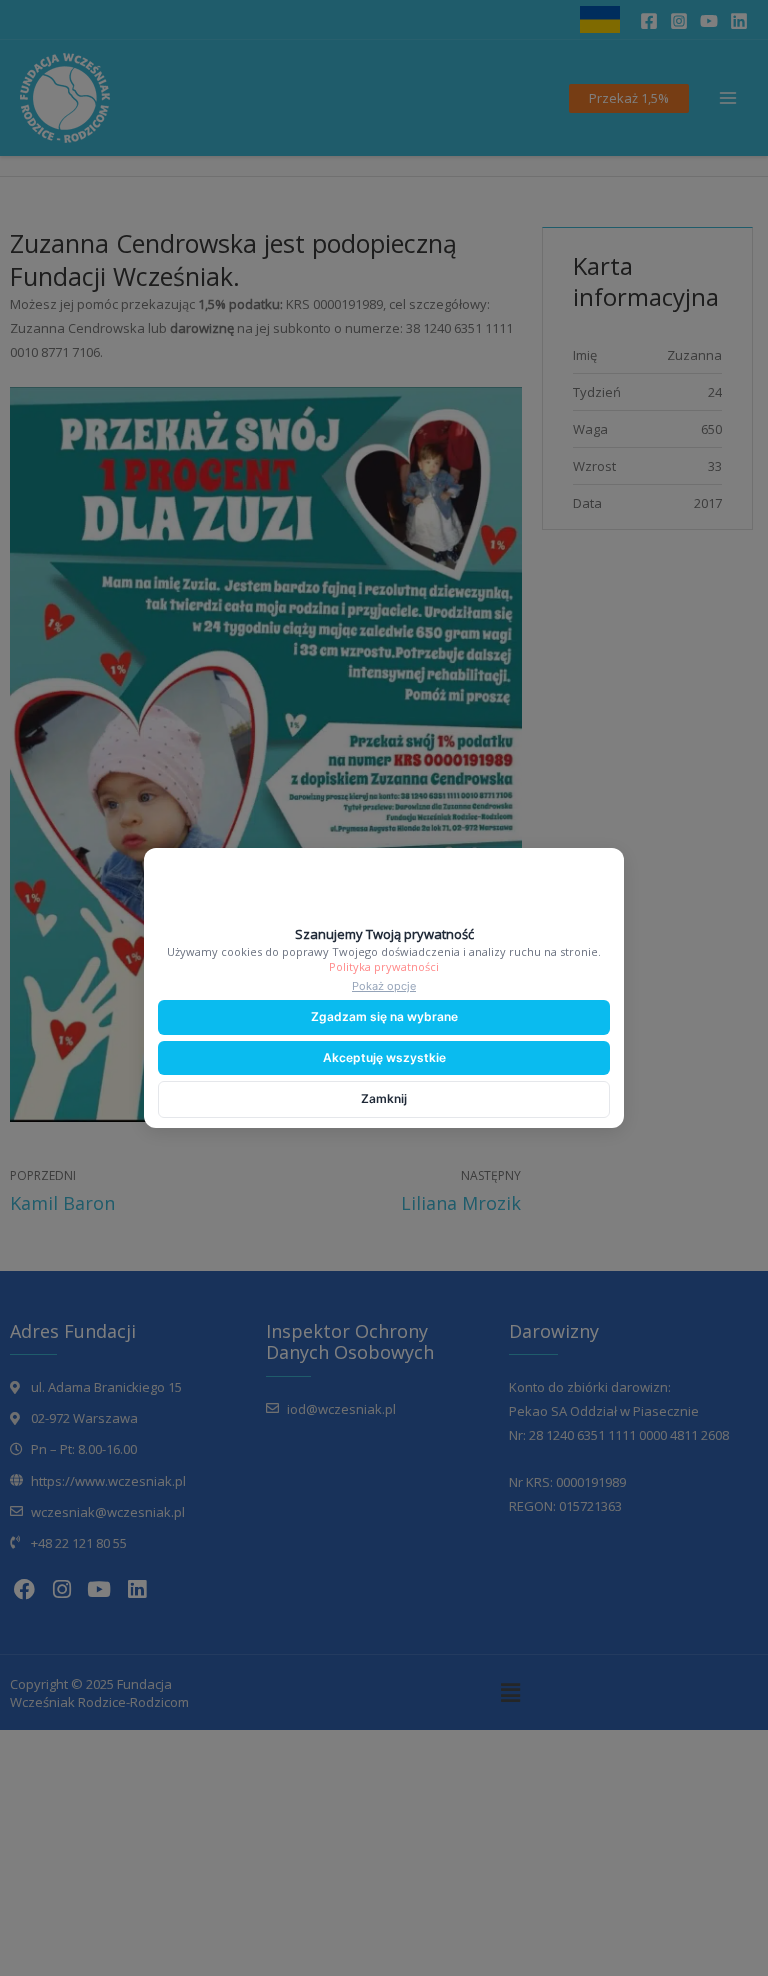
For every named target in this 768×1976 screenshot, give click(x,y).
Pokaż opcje (384, 986)
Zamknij (384, 1098)
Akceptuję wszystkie (384, 1057)
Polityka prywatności (384, 966)
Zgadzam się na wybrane (384, 1016)
